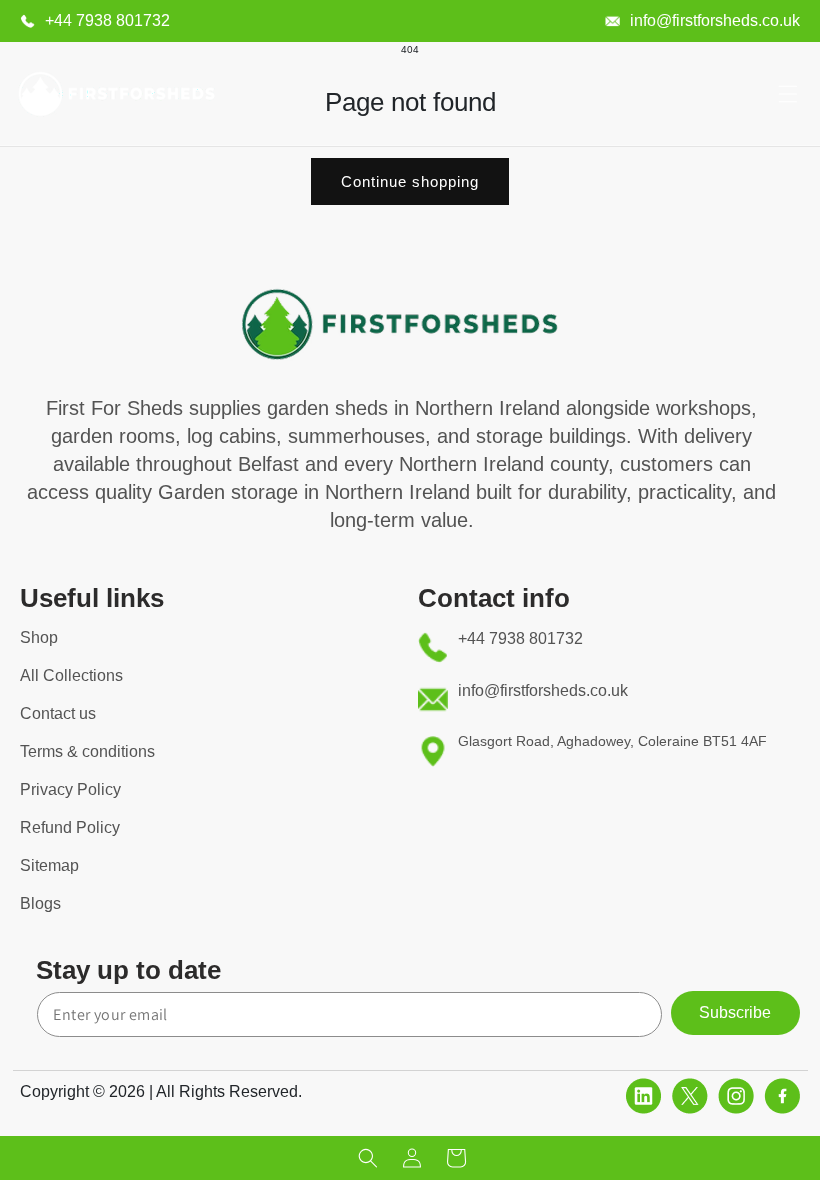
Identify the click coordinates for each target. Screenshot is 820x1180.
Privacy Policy (70, 789)
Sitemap (49, 865)
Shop (39, 637)
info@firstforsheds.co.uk (715, 20)
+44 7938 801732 (107, 20)
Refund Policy (70, 827)
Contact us (58, 713)
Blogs (40, 903)
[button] (788, 94)
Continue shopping (410, 181)
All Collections (71, 675)
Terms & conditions (87, 751)
